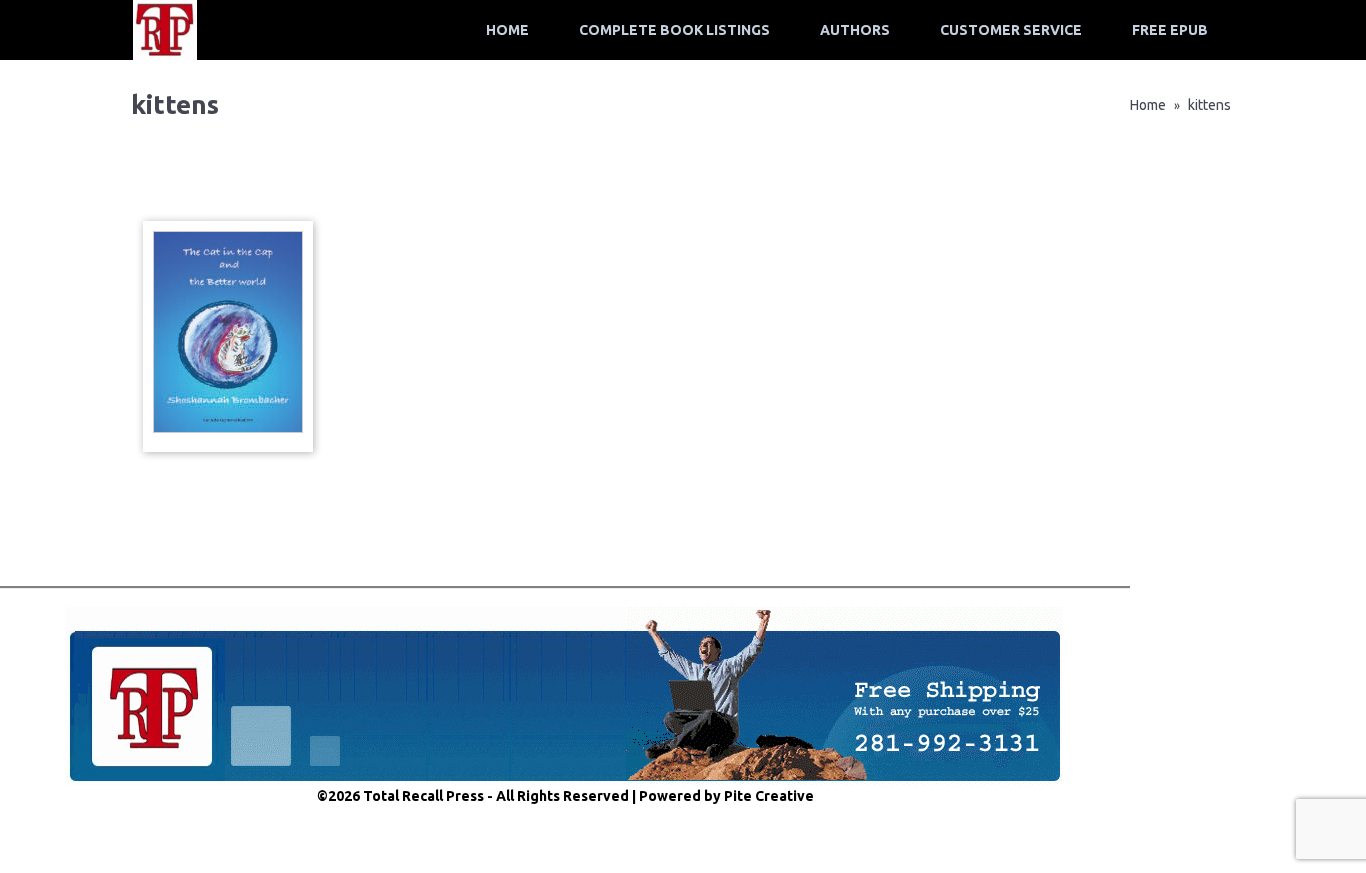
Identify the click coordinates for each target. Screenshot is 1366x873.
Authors (855, 30)
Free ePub (1170, 30)
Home (507, 30)
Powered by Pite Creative (726, 796)
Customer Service (1011, 30)
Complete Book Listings (674, 30)
